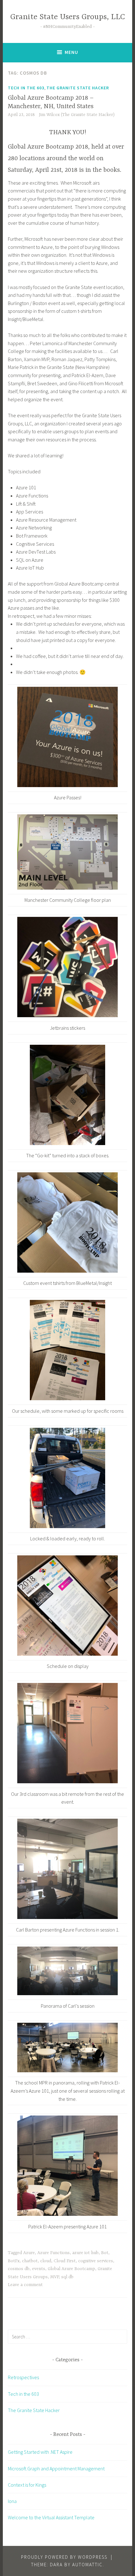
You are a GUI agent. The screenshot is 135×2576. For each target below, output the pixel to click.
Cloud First (65, 2261)
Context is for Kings (27, 2485)
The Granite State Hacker (78, 88)
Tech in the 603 (26, 88)
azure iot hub (85, 2253)
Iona (12, 2501)
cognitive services (96, 2261)
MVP (54, 2277)
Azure (29, 2253)
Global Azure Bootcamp (71, 2269)
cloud (46, 2261)
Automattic (87, 2565)
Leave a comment (25, 2285)
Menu (71, 52)
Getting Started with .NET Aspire (40, 2452)
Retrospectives (23, 2377)
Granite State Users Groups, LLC (68, 17)
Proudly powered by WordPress (64, 2557)
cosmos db (19, 2269)
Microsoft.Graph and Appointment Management (56, 2468)
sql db (67, 2277)
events (39, 2269)
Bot (105, 2253)
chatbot (30, 2261)
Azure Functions (54, 2253)
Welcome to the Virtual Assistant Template (51, 2517)
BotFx (14, 2261)
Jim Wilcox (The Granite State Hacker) (77, 115)
